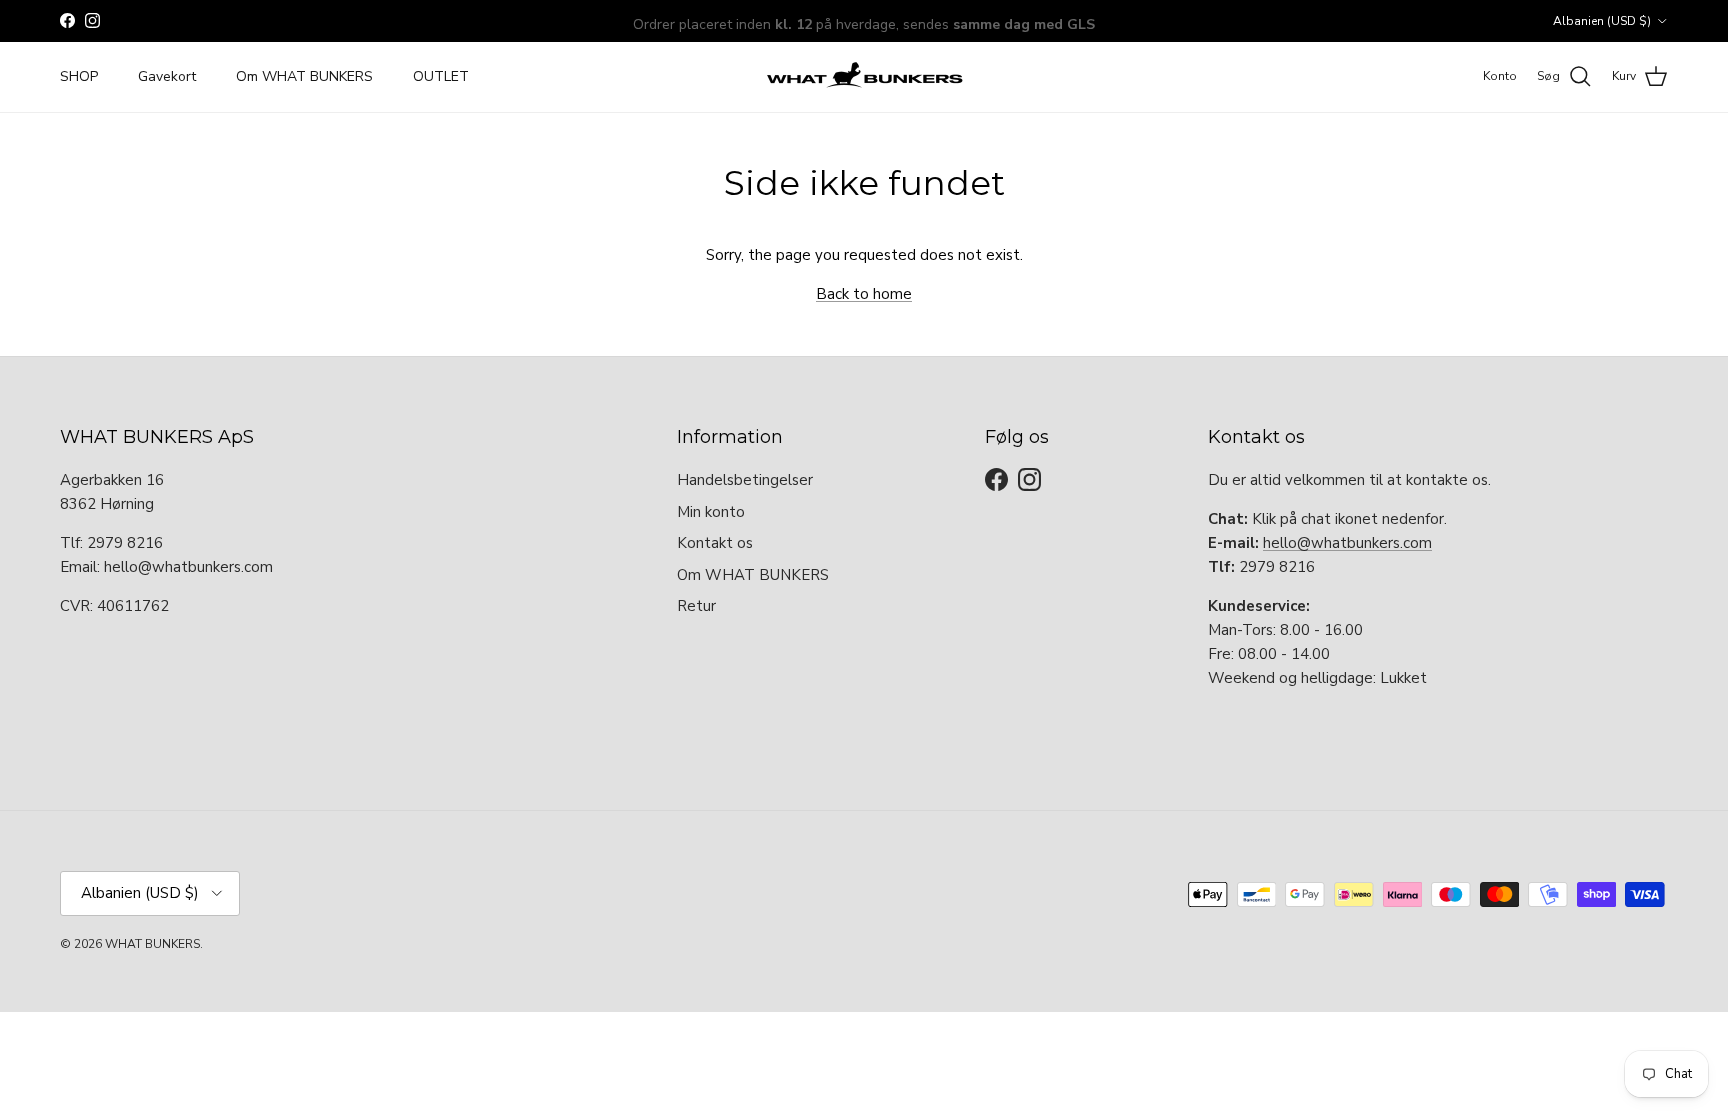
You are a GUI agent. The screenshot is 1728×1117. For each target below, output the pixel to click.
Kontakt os (715, 543)
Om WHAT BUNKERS (304, 76)
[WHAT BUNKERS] (864, 77)
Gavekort (167, 76)
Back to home (864, 294)
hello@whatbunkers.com (1347, 543)
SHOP (79, 76)
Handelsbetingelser (745, 480)
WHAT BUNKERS (152, 944)
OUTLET (441, 76)
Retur (696, 606)
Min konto (711, 512)
